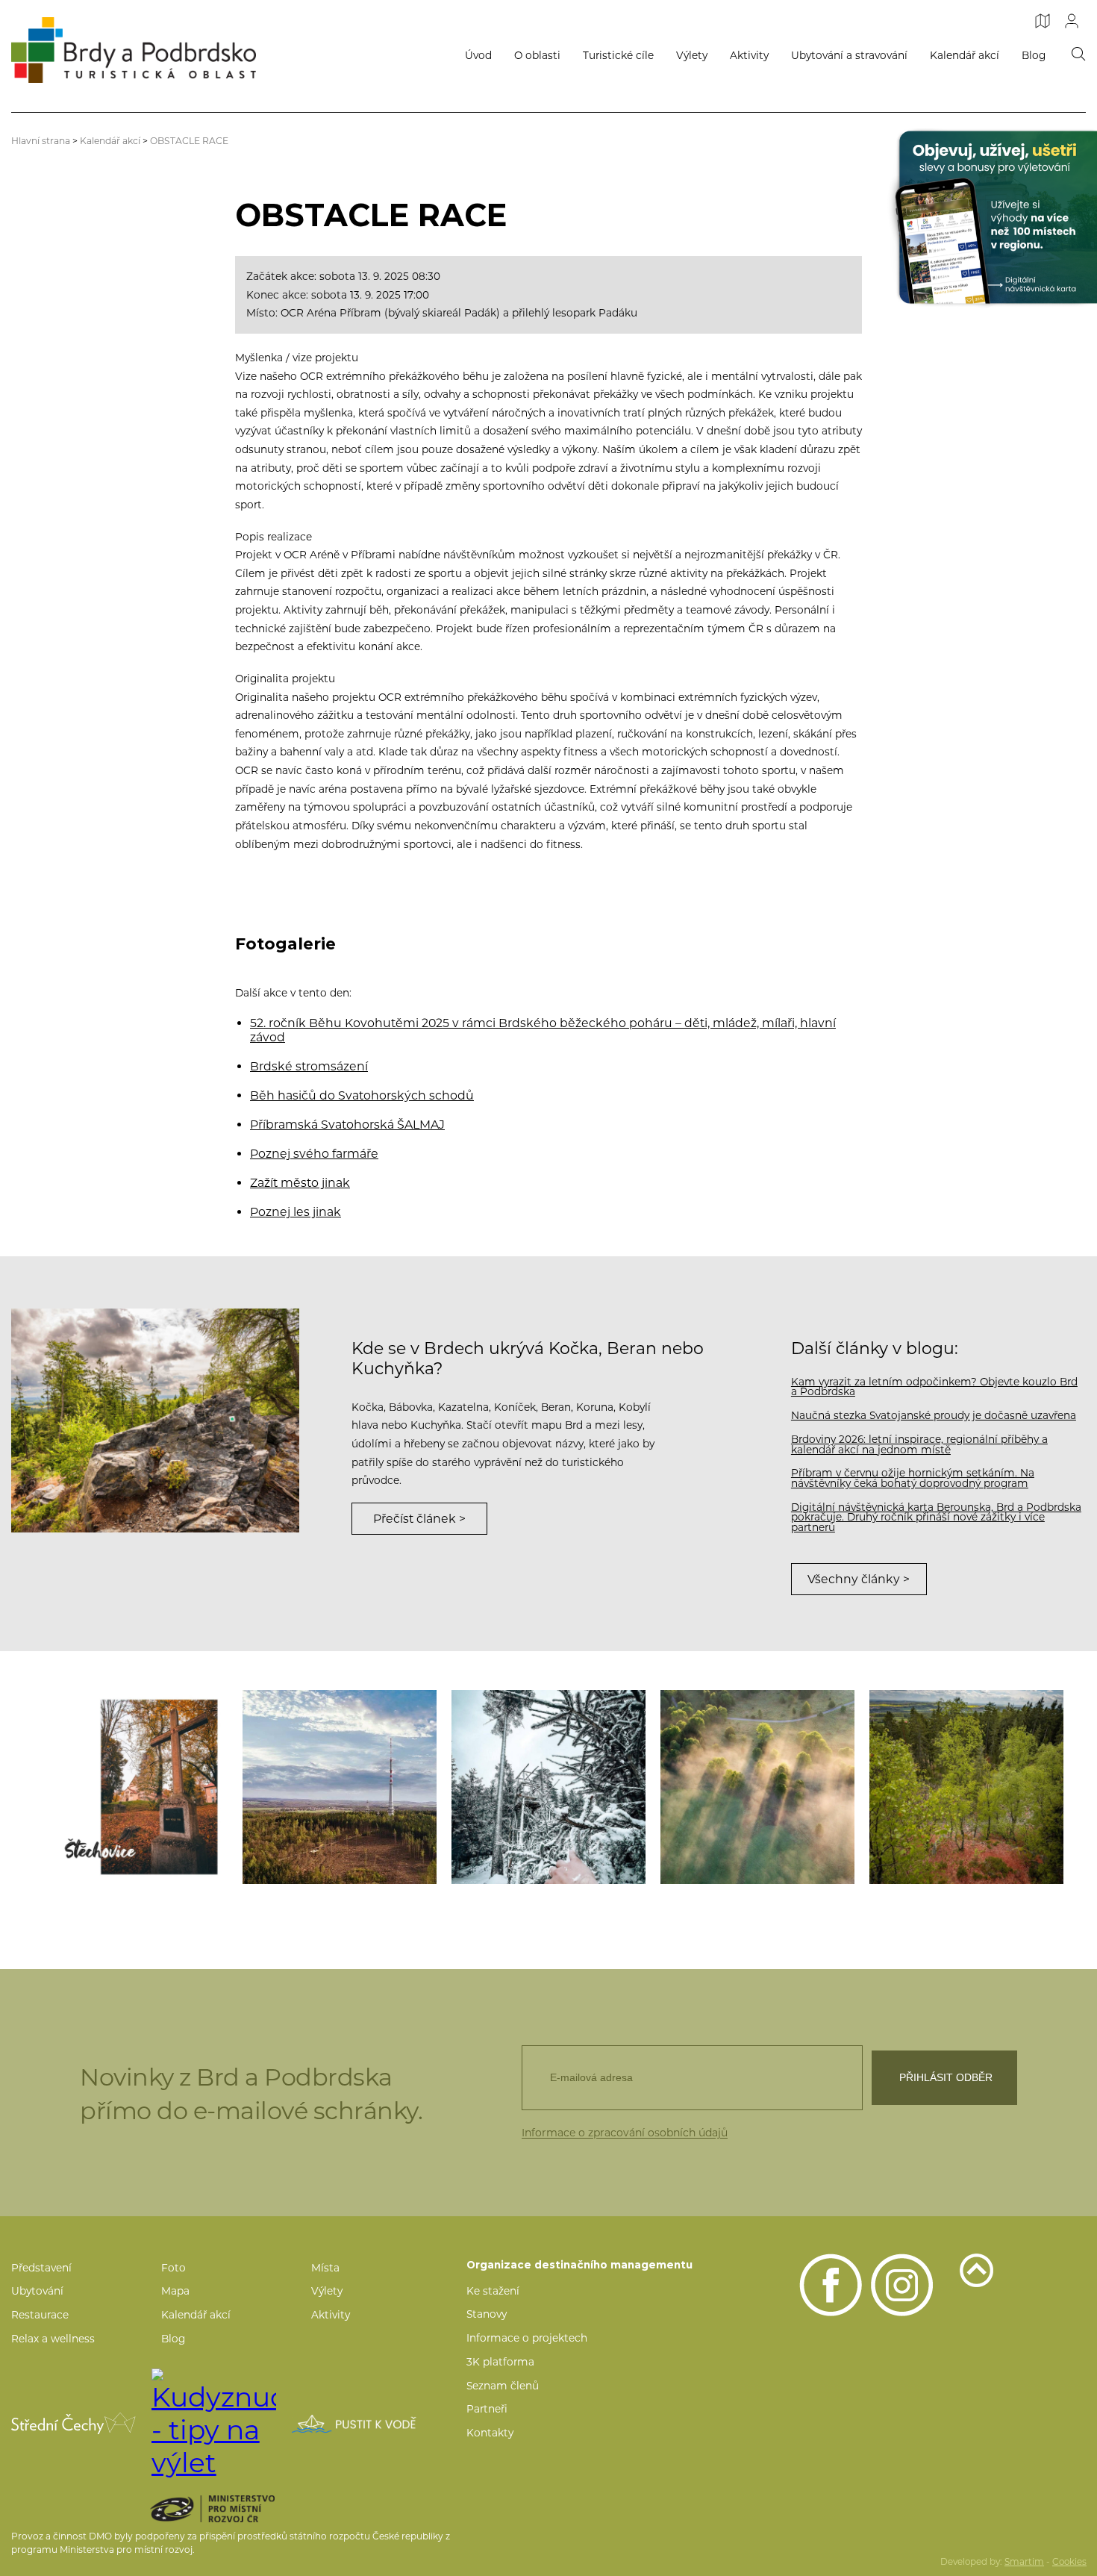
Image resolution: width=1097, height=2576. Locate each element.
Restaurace (40, 2315)
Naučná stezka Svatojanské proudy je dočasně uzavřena (934, 1415)
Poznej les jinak (296, 1212)
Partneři (487, 2409)
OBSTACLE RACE (189, 141)
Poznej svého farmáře (314, 1154)
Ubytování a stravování (849, 55)
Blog (1034, 55)
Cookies (1069, 2562)
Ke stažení (493, 2291)
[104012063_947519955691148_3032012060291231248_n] (340, 1787)
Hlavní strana (41, 141)
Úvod (478, 55)
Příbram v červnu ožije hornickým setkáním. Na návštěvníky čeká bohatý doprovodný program (913, 1478)
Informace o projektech (527, 2338)
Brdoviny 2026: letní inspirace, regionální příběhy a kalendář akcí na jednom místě (919, 1444)
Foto (174, 2268)
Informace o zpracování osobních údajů (625, 2133)
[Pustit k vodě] (354, 2424)
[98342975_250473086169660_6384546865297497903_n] (966, 1787)
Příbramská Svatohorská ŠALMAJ (347, 1125)
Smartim (1024, 2562)
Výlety (692, 55)
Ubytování (37, 2291)
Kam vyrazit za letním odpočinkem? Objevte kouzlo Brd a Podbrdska (934, 1387)
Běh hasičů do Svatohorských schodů (362, 1095)
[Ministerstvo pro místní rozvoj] (238, 2509)
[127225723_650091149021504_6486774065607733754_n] (131, 1787)
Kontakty (490, 2433)
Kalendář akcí (965, 55)
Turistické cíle (618, 55)
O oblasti (537, 55)
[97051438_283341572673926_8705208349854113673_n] (757, 1787)
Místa (325, 2268)
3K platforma (500, 2362)
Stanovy (487, 2314)
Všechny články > (859, 1579)
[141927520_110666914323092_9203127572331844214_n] (548, 1787)
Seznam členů (503, 2386)
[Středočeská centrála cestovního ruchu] (74, 2423)
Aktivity (749, 55)
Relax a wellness (53, 2339)
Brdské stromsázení (309, 1066)
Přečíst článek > (419, 1519)
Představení (41, 2268)
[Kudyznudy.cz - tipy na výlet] (214, 2424)
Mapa (175, 2291)
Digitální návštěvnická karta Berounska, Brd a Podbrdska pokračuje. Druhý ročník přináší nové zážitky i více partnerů (936, 1517)
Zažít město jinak (300, 1183)
